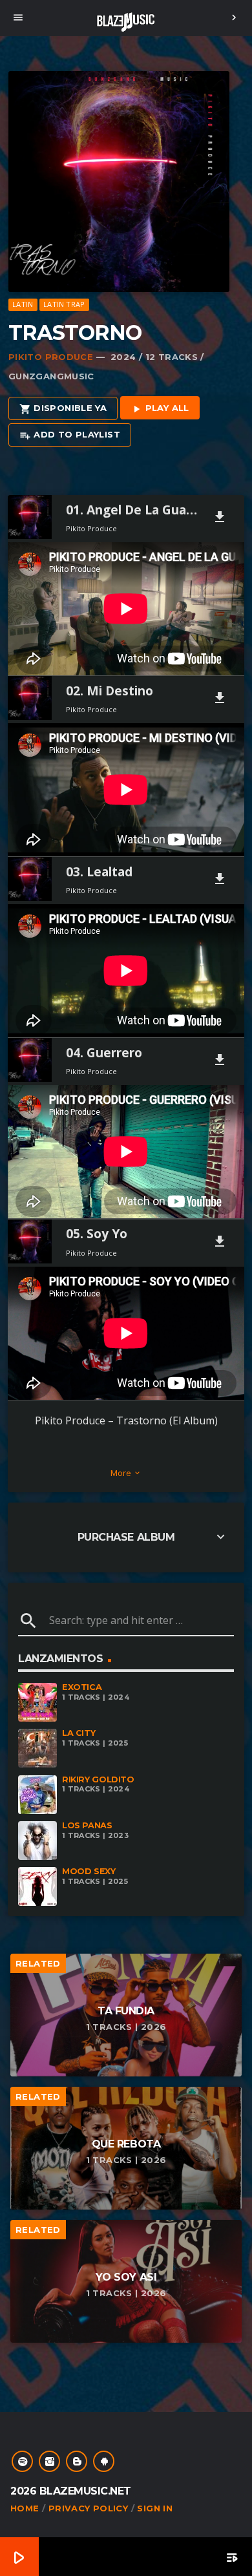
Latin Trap (64, 304)
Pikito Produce (51, 357)
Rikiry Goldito (98, 1779)
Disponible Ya (63, 408)
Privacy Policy (88, 2508)
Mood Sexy (89, 1871)
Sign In (155, 2508)
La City (79, 1733)
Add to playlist (70, 435)
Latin (23, 304)
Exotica (82, 1687)
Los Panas (87, 1825)
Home (25, 2508)
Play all (160, 408)
